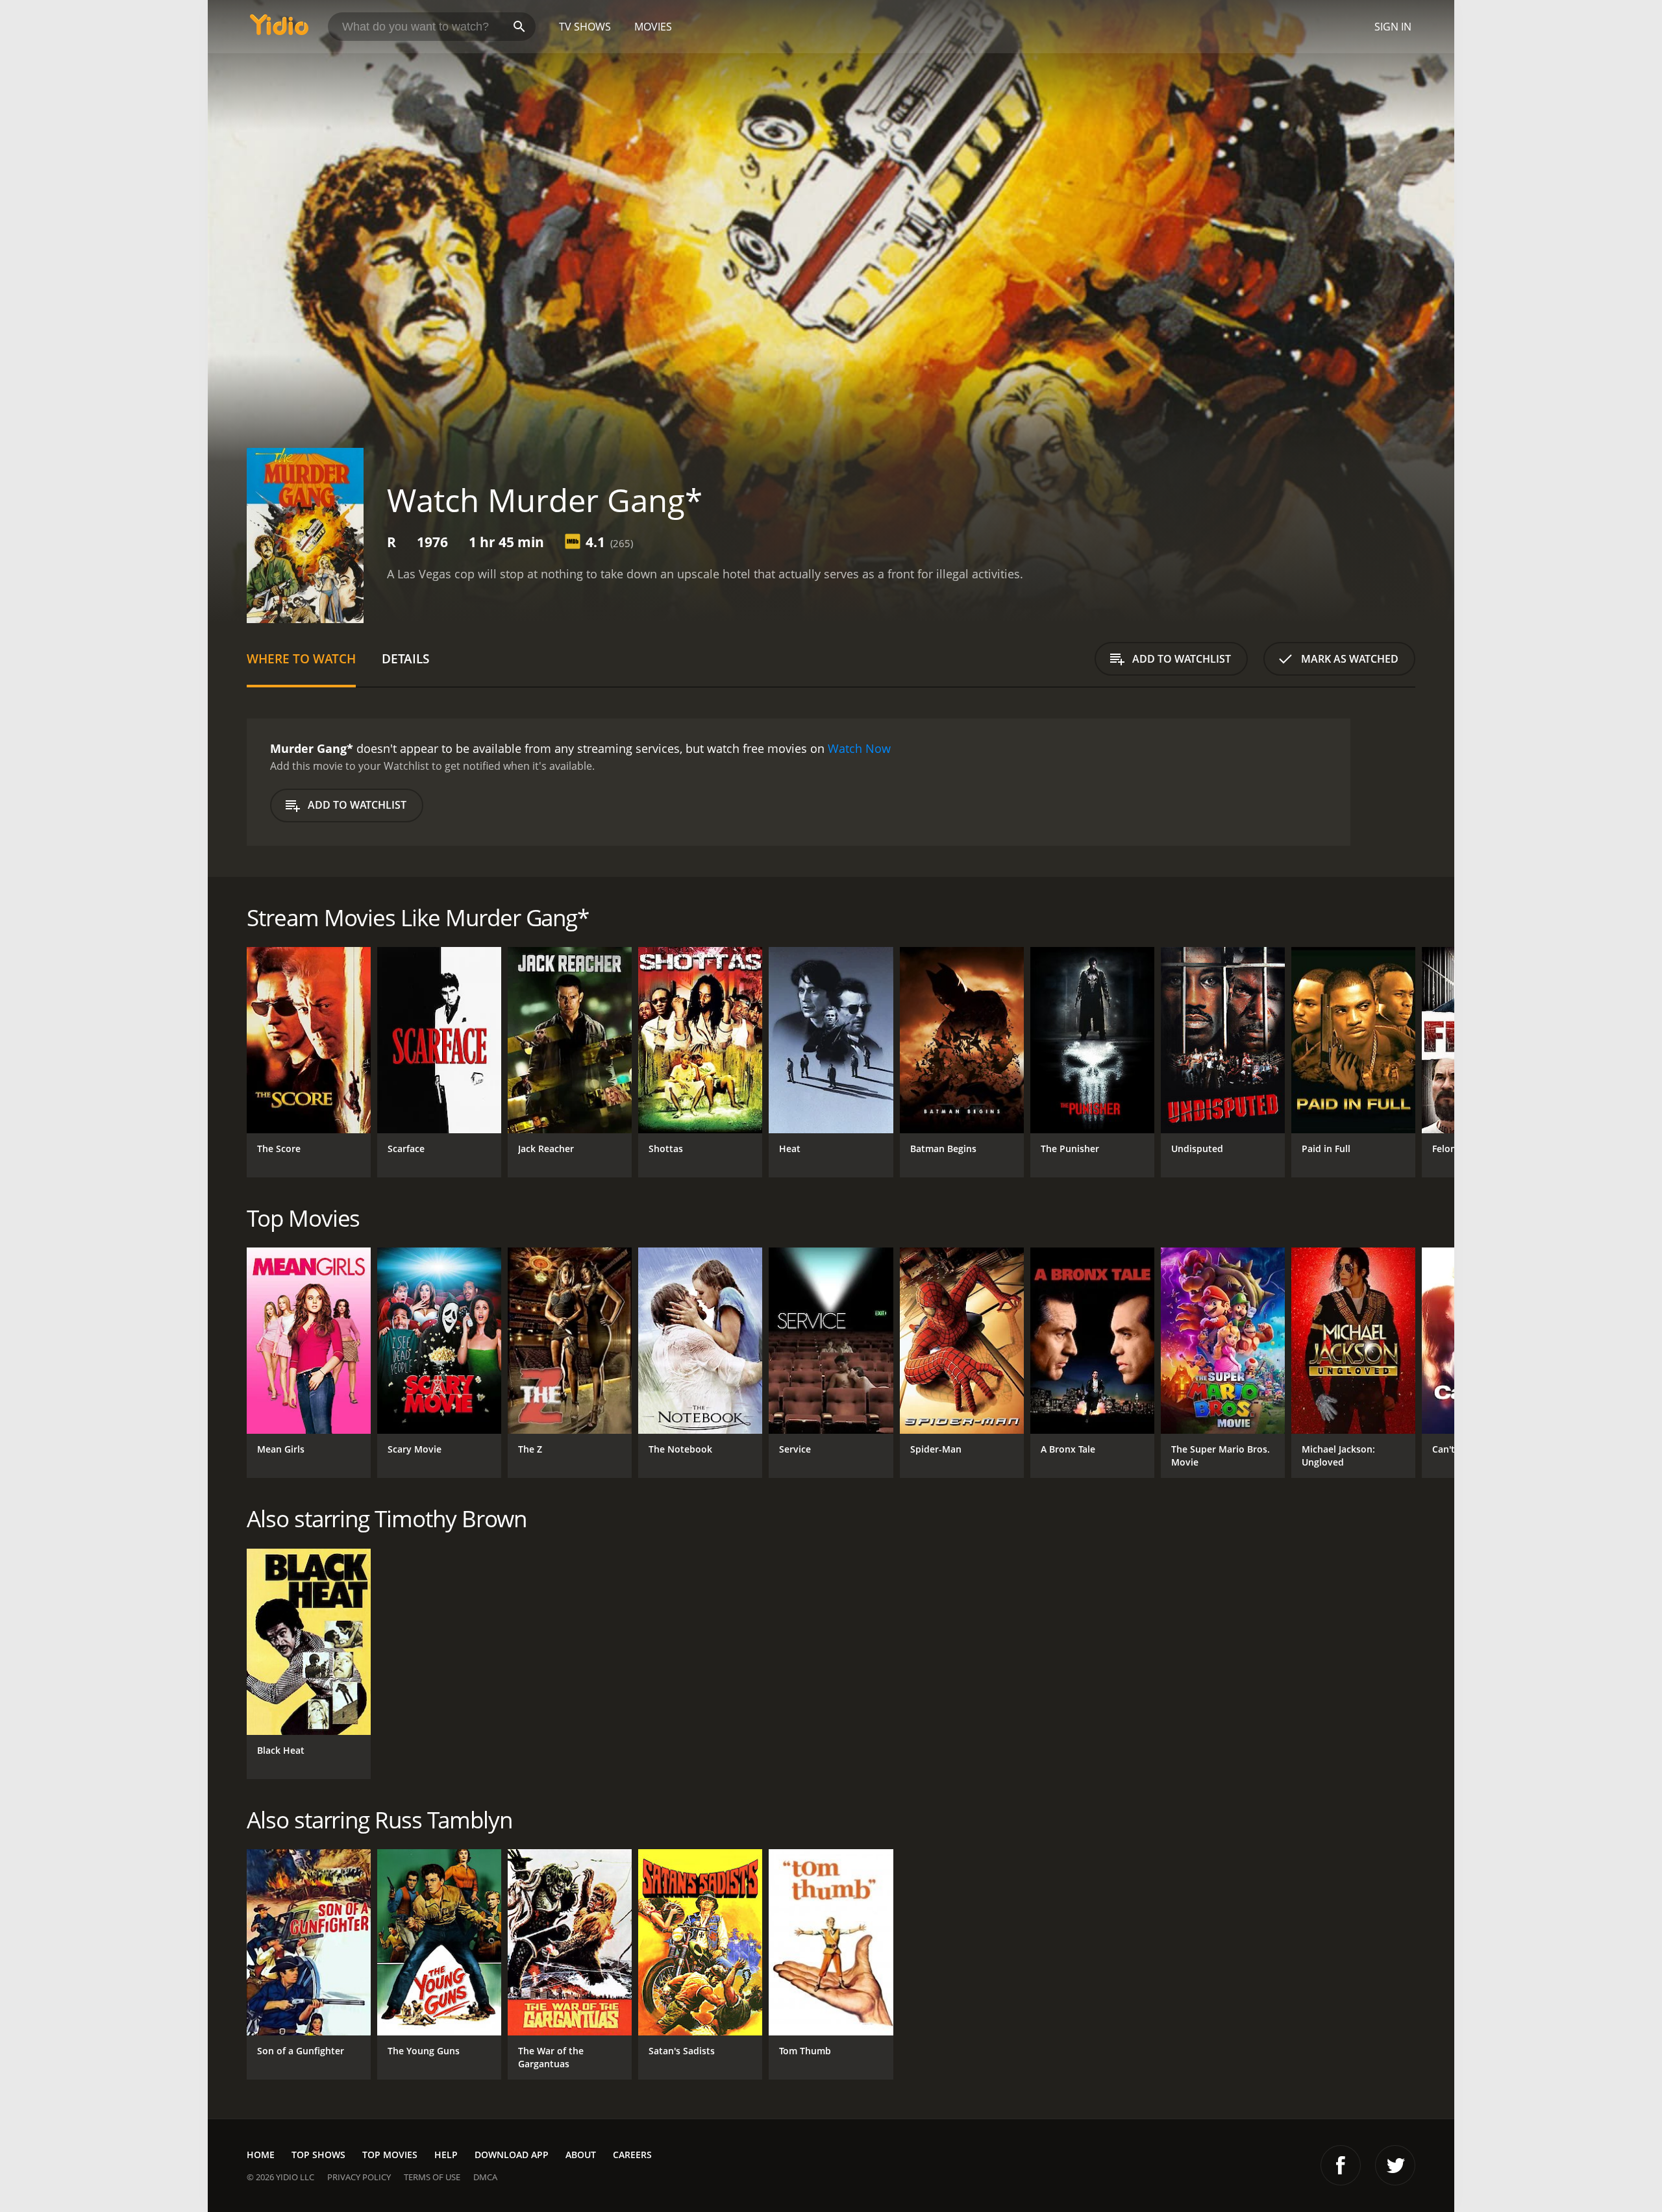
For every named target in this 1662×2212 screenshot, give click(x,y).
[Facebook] (1341, 2165)
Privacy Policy (359, 2177)
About (581, 2155)
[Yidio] (279, 29)
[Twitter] (1395, 2165)
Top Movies (390, 2155)
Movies (653, 27)
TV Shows (585, 27)
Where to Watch (301, 658)
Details (405, 658)
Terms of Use (432, 2177)
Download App (512, 2155)
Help (446, 2155)
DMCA (485, 2177)
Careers (632, 2155)
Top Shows (318, 2155)
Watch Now (859, 748)
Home (261, 2155)
